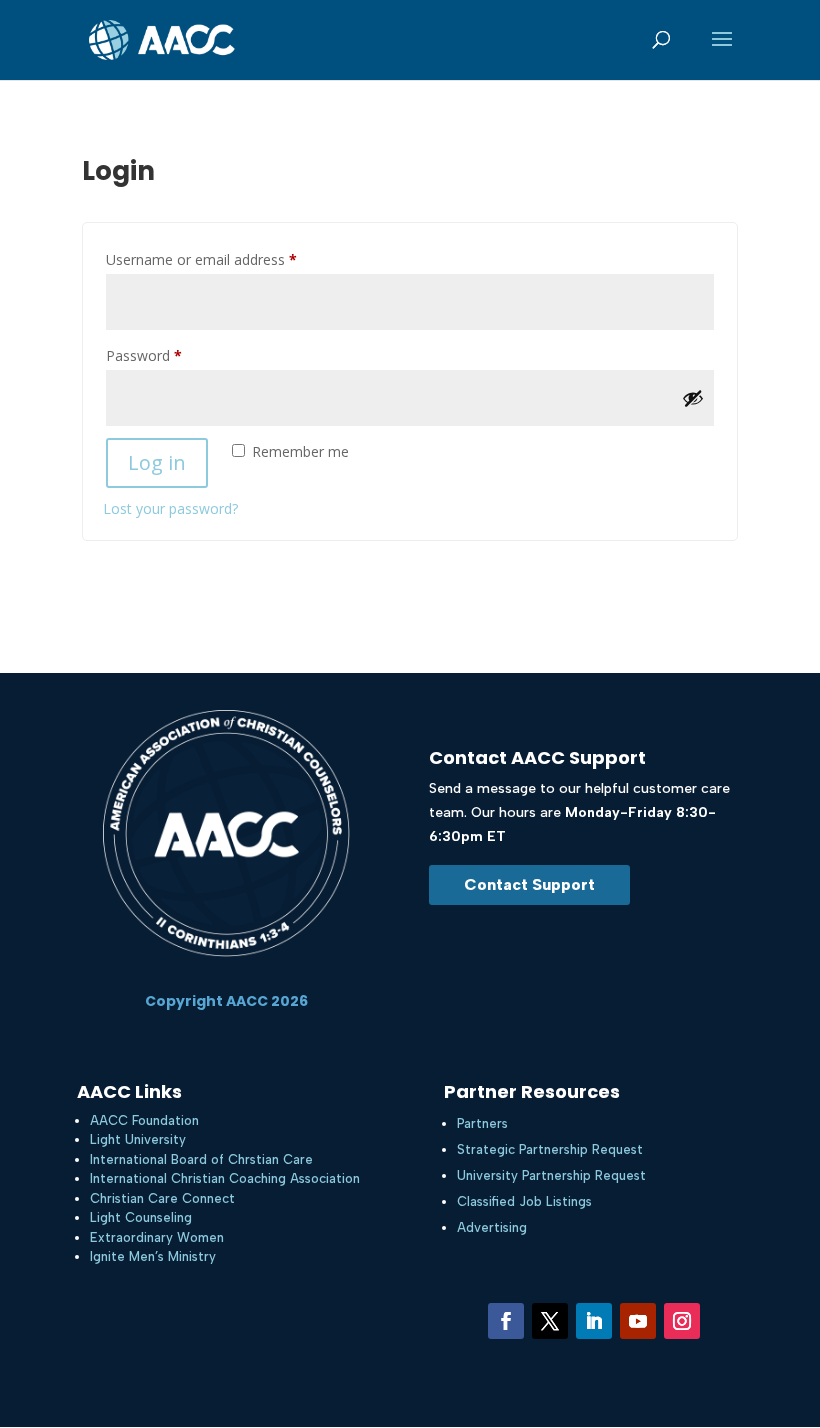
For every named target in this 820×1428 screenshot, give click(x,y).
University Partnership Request (551, 1175)
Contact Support (529, 884)
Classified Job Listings (524, 1201)
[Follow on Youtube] (638, 1321)
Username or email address (229, 259)
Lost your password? (170, 508)
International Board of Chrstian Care (201, 1159)
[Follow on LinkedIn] (594, 1321)
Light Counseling (141, 1217)
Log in (157, 462)
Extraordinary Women (157, 1237)
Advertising (492, 1227)
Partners (482, 1123)
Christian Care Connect (162, 1198)
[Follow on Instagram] (682, 1321)
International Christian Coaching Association (225, 1178)
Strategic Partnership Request (550, 1149)
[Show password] (693, 398)
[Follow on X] (550, 1321)
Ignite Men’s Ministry (153, 1256)
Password (172, 355)
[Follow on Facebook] (506, 1321)
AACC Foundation (144, 1120)
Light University (138, 1139)
